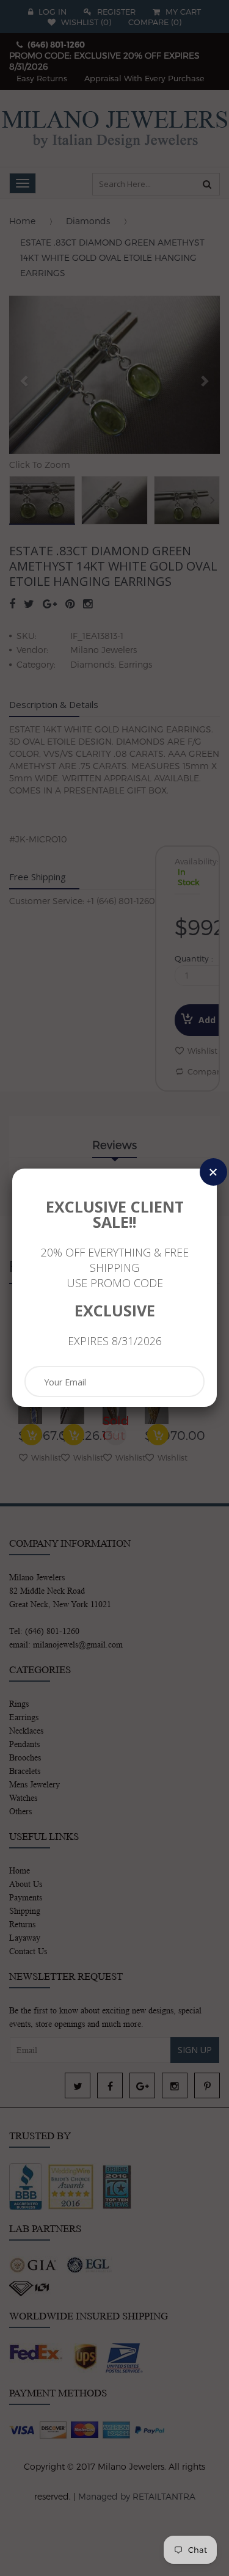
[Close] (213, 1172)
